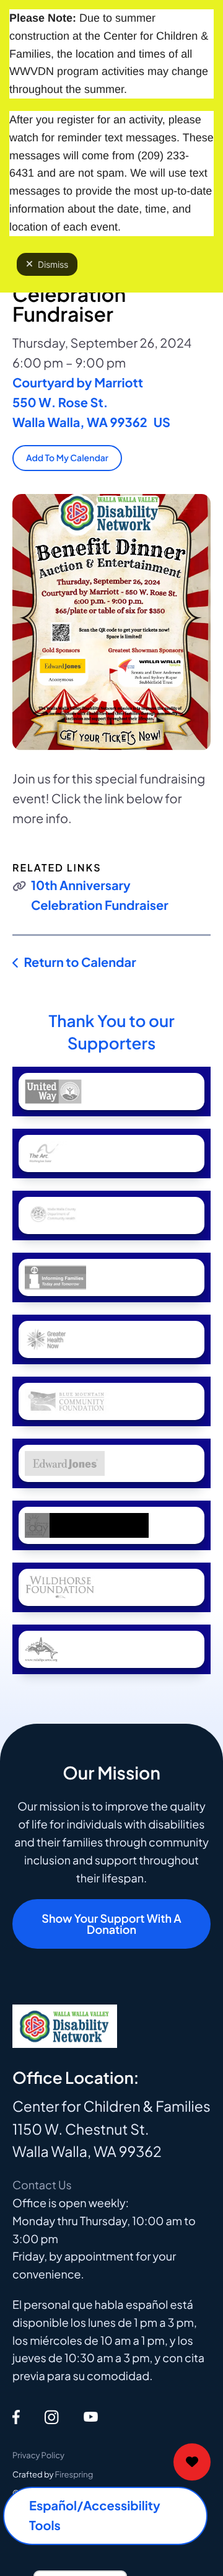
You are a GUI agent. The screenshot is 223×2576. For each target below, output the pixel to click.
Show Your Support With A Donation (111, 1924)
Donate (192, 2462)
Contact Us (42, 2185)
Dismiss (53, 264)
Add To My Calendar (67, 458)
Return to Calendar (80, 962)
